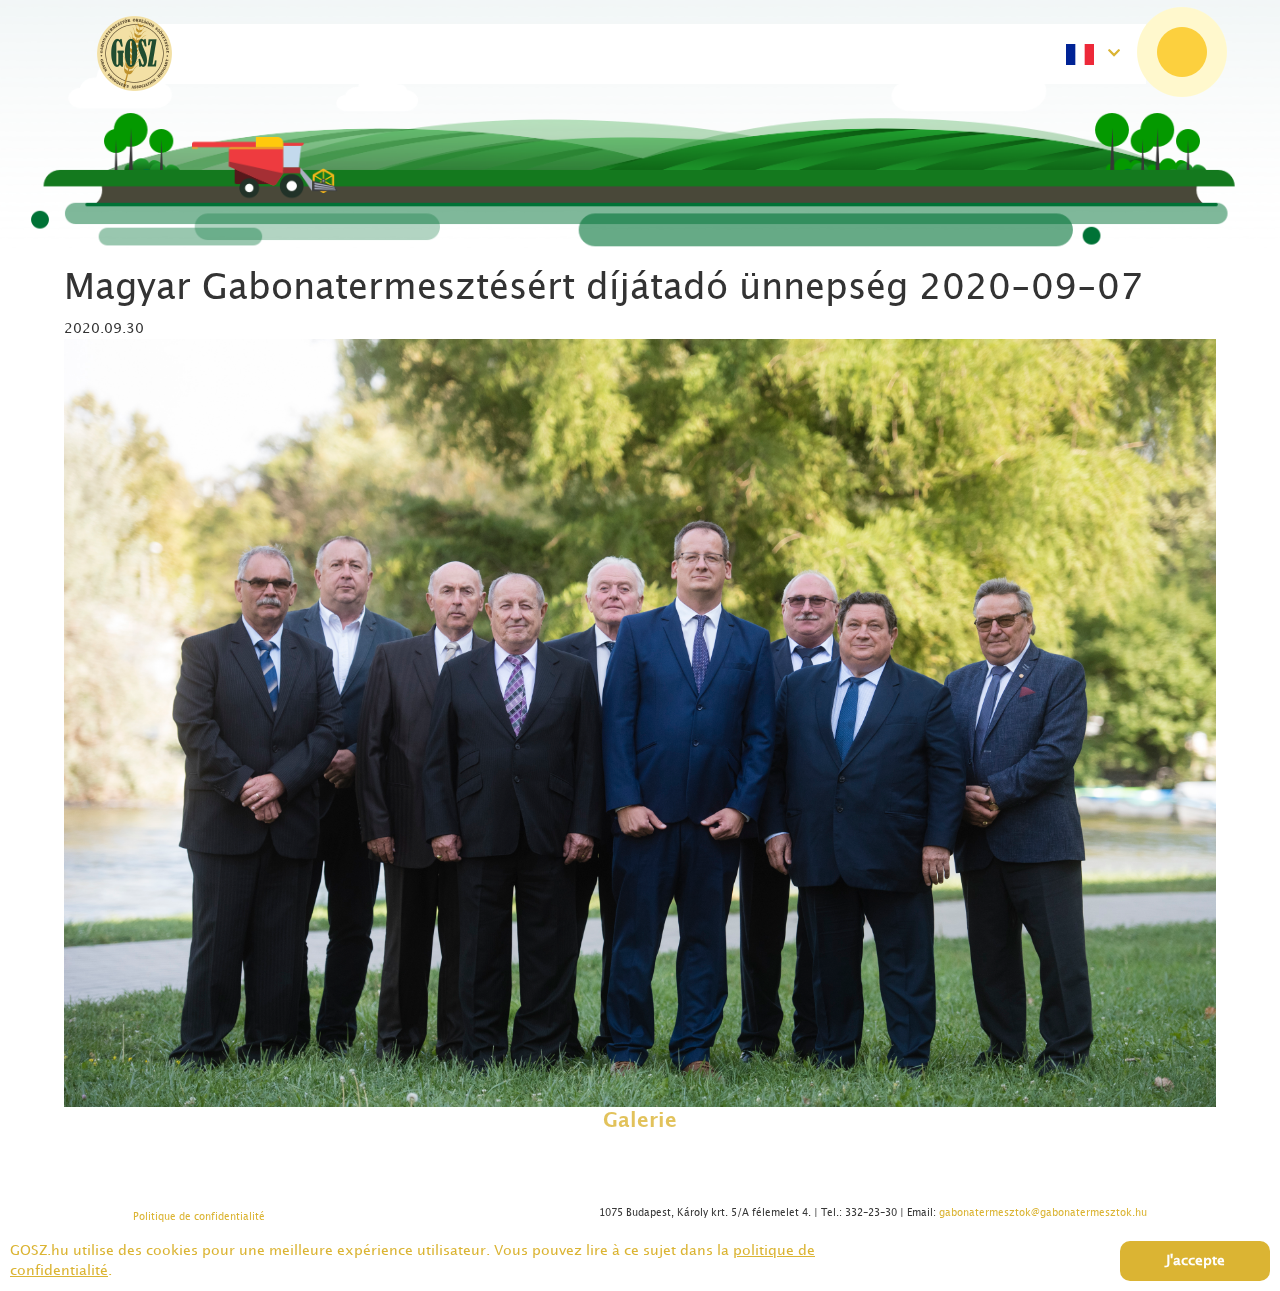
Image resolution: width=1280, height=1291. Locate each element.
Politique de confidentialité (199, 1217)
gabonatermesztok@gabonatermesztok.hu (1043, 1213)
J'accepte (1195, 1260)
